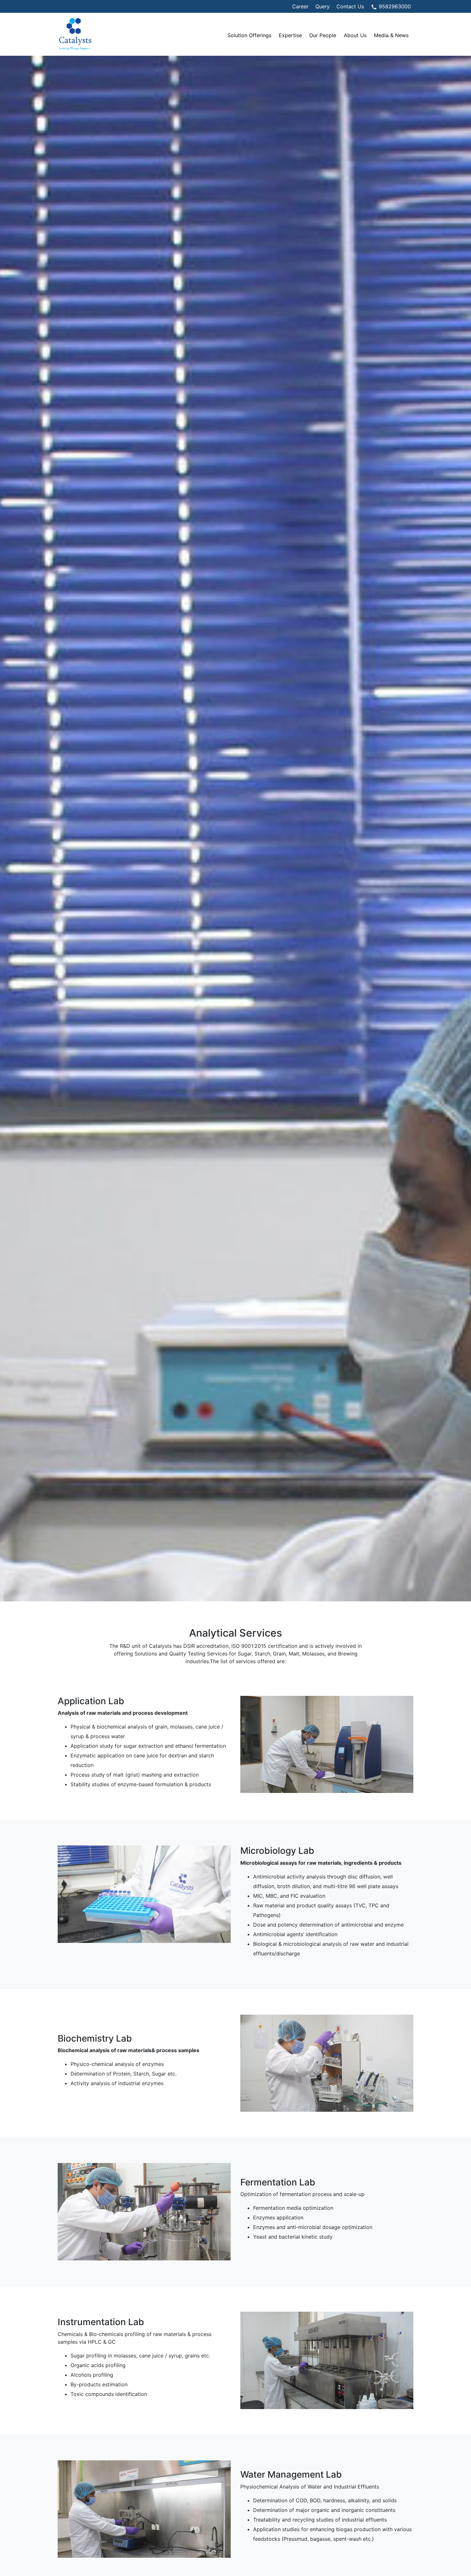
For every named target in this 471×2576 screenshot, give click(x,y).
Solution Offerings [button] (249, 35)
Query (322, 6)
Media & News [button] (391, 35)
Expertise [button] (290, 35)
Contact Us (350, 6)
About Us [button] (355, 35)
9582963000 (394, 6)
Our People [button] (323, 35)
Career (300, 6)
